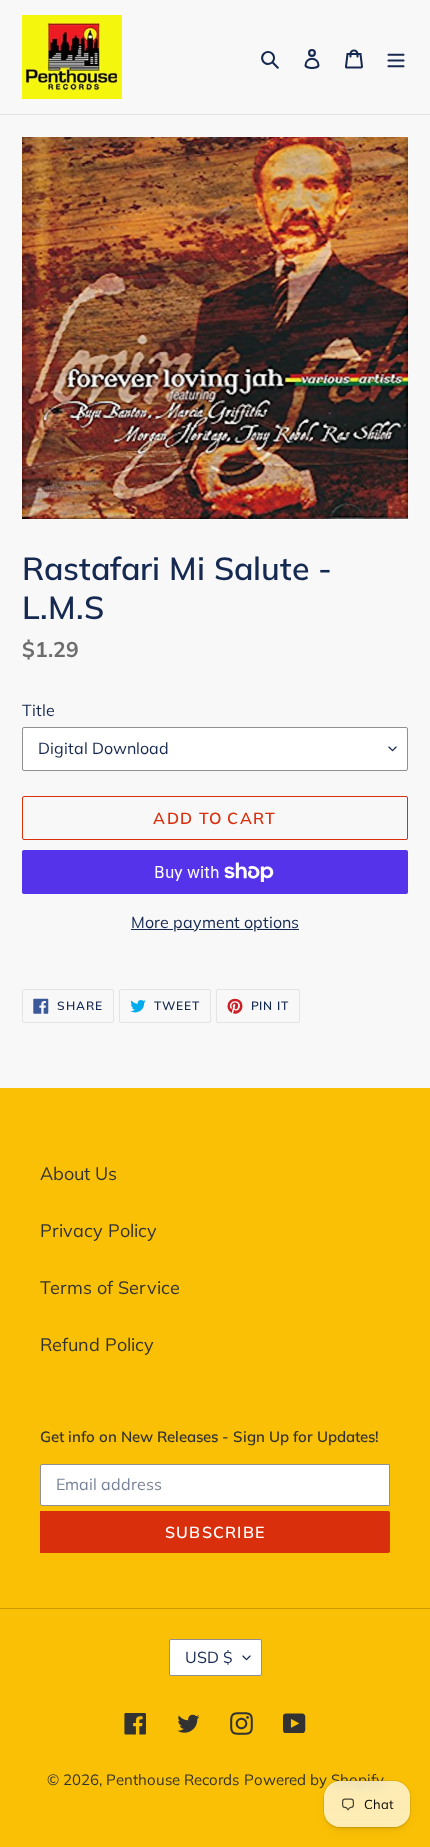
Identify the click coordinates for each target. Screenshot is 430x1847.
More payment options (215, 922)
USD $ (209, 1657)
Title (38, 710)
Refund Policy (97, 1344)
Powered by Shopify (314, 1779)
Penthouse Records (172, 1779)
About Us (78, 1173)
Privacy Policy (98, 1230)
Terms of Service (110, 1287)
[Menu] (396, 56)
